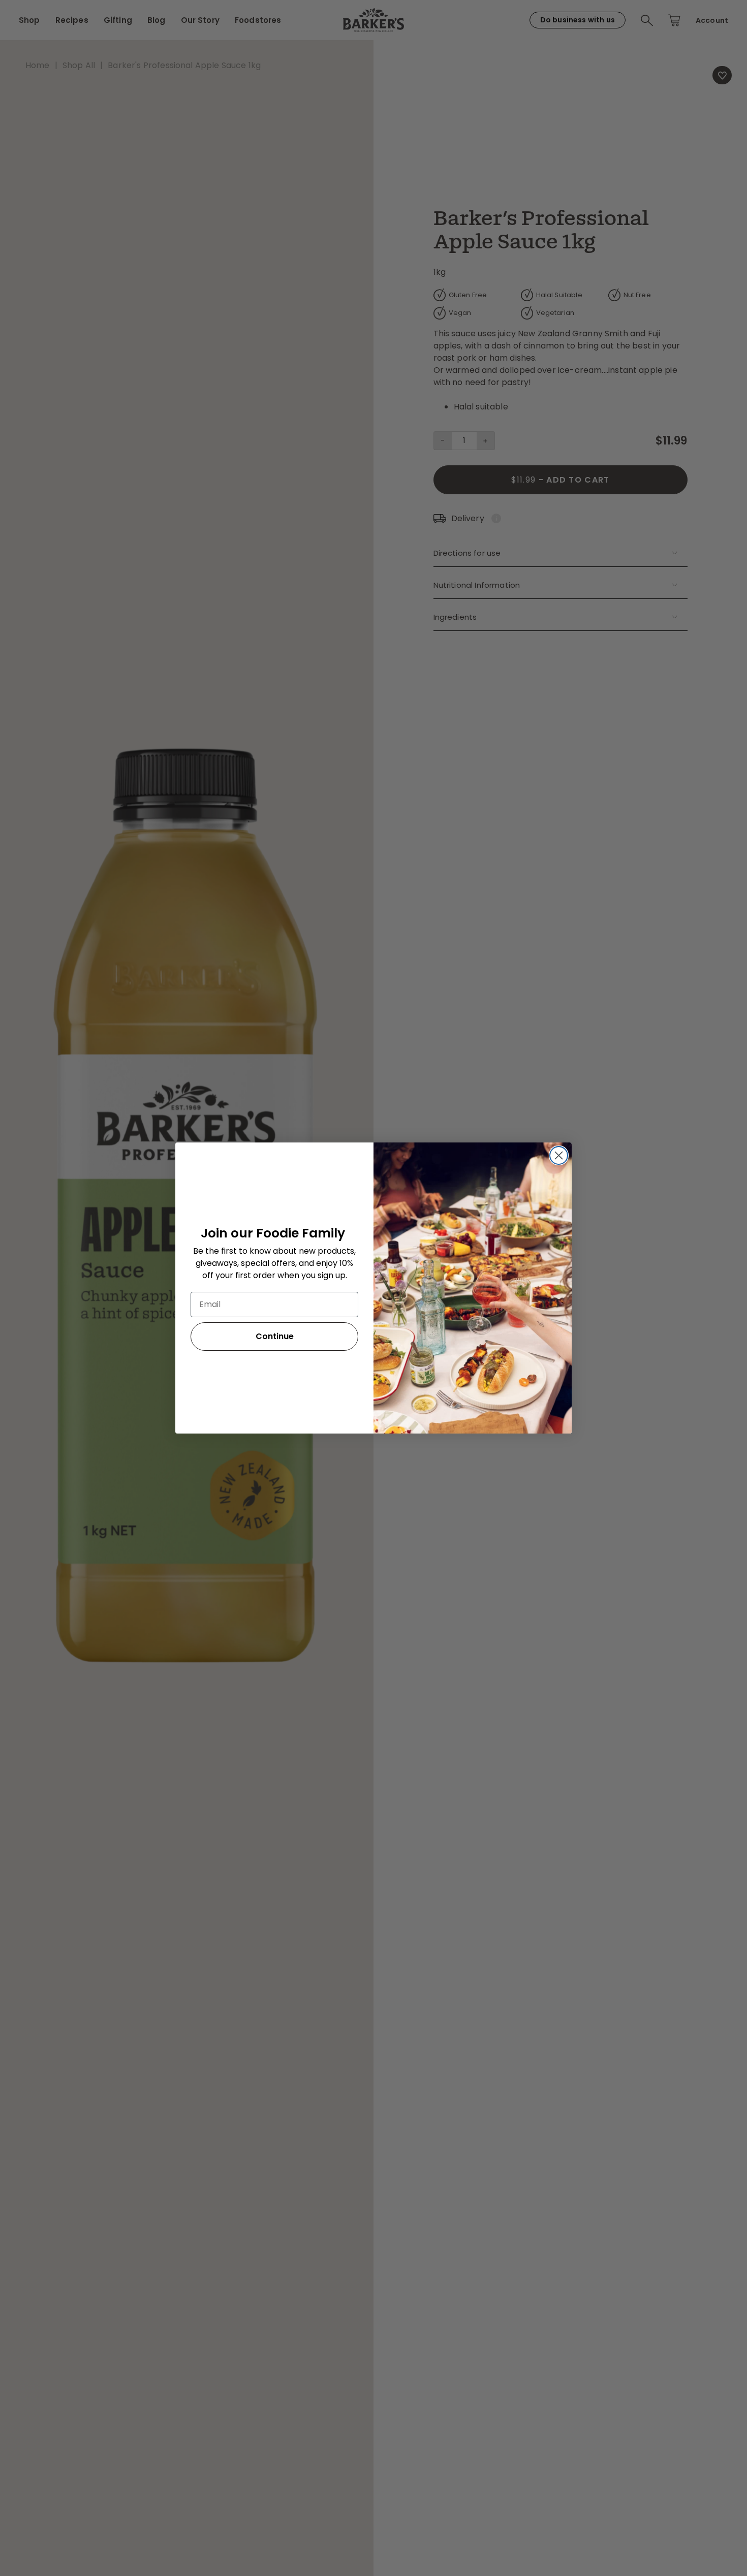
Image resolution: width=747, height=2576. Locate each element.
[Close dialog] (559, 1155)
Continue (275, 1336)
